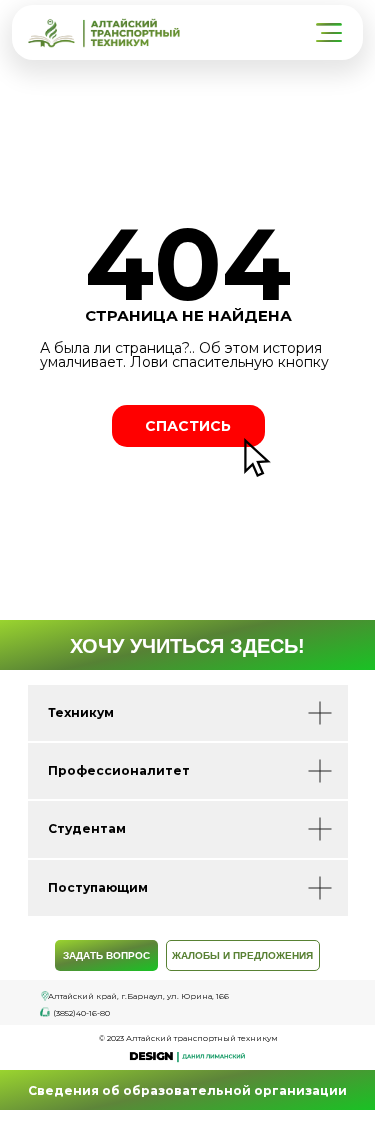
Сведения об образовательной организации (187, 1090)
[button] (331, 33)
